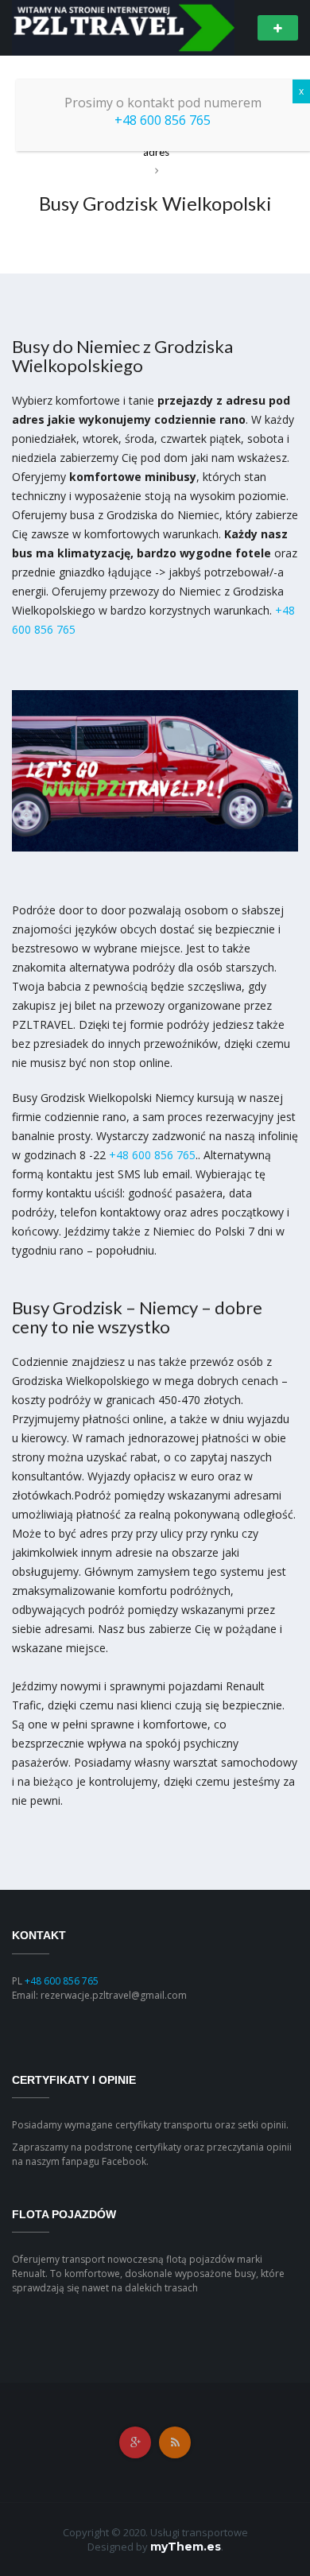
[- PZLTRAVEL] (123, 27)
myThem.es (186, 2547)
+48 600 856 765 (152, 1155)
